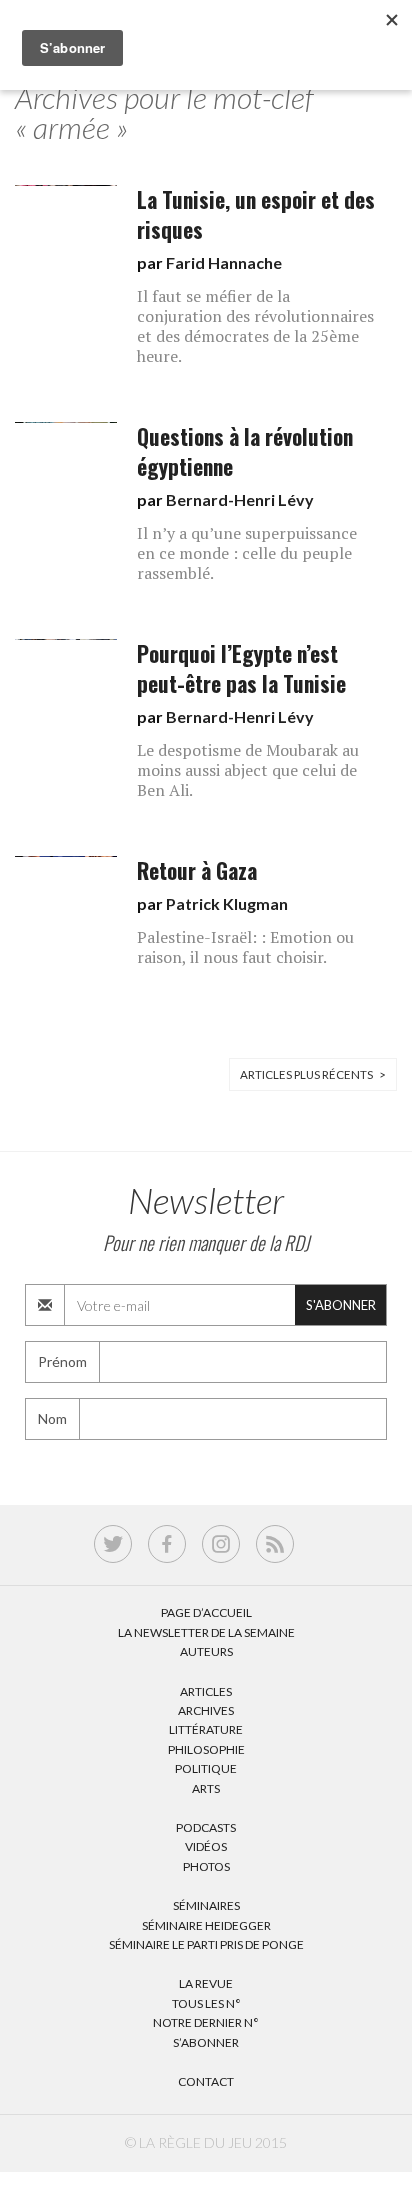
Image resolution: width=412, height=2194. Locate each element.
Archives (206, 1710)
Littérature (206, 1729)
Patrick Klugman (227, 903)
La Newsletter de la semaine (206, 1632)
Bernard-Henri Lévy (240, 499)
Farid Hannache (224, 262)
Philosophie (206, 1749)
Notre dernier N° (206, 2022)
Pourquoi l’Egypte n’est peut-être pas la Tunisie (241, 668)
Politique (206, 1768)
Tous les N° (206, 2003)
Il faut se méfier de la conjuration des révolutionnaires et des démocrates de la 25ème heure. (255, 326)
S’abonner (206, 2042)
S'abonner (341, 1305)
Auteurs (206, 1651)
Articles (206, 1691)
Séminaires (206, 1905)
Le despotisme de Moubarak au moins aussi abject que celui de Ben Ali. (248, 770)
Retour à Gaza (197, 870)
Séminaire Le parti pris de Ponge (206, 1944)
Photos (206, 1866)
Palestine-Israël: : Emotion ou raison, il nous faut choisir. (245, 947)
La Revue (206, 1983)
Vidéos (206, 1846)
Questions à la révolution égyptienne (245, 451)
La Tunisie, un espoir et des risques (256, 214)
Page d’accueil (206, 1612)
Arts (206, 1788)
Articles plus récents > (313, 1074)
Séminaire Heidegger (206, 1925)
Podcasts (206, 1827)
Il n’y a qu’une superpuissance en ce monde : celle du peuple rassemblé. (247, 553)
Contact (206, 2081)
